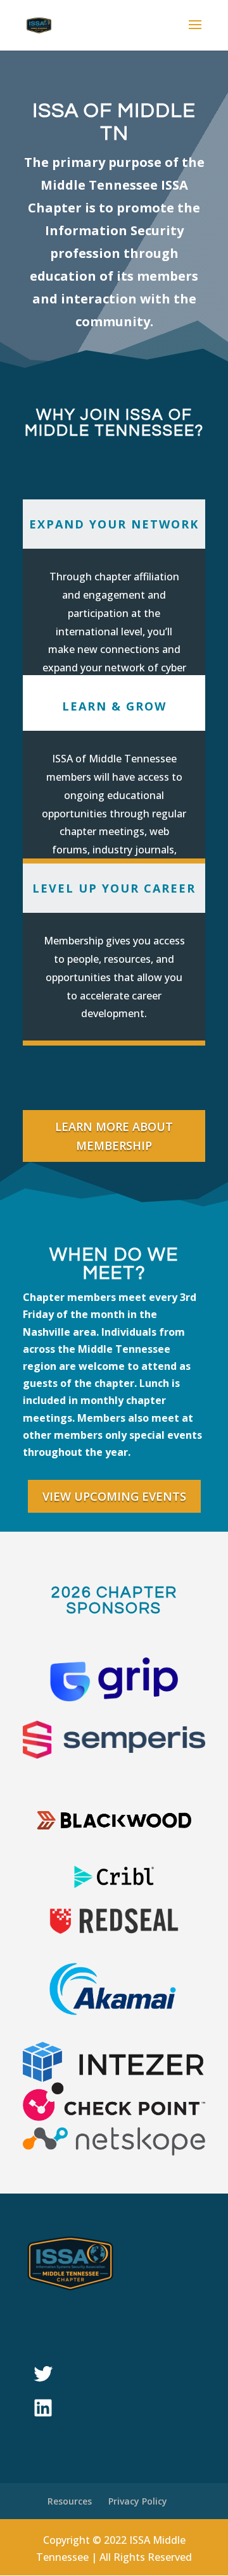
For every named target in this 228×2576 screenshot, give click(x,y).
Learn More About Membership (114, 1136)
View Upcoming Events (114, 1496)
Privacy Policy (138, 2501)
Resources (70, 2501)
